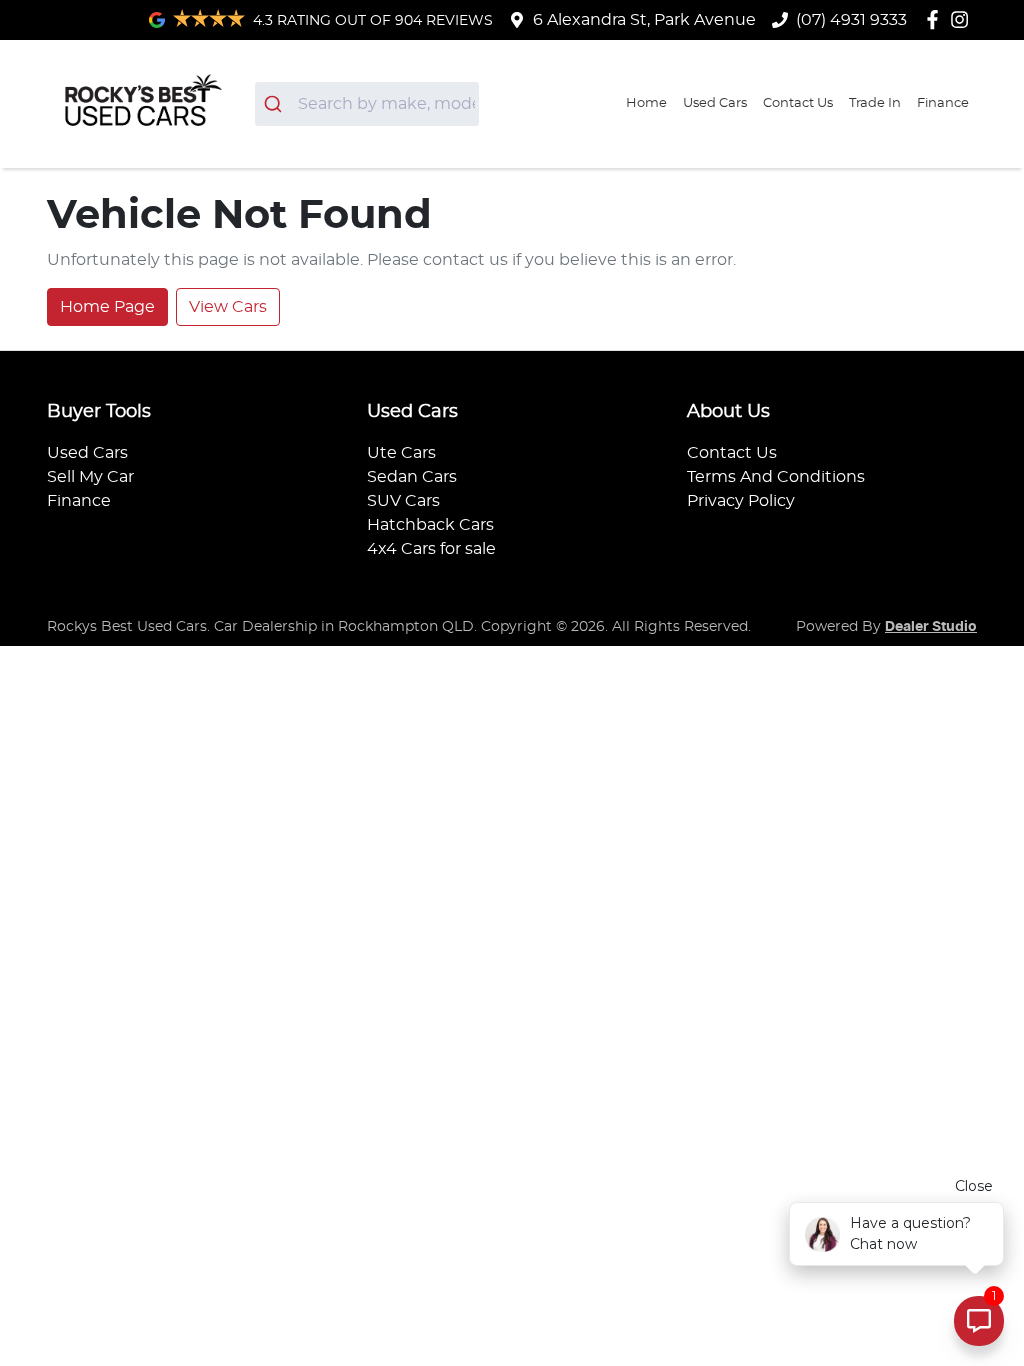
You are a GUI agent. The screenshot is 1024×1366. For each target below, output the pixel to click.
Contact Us (798, 103)
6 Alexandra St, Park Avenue (644, 20)
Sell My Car (90, 477)
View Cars (228, 307)
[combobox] (367, 104)
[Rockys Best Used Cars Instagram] (963, 19)
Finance (943, 103)
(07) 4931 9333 (851, 20)
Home (646, 103)
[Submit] (276, 104)
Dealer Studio (931, 627)
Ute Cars (401, 453)
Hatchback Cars (430, 525)
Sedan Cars (412, 477)
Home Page (107, 307)
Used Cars (715, 103)
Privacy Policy (741, 501)
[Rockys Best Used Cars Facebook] (936, 19)
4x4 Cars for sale (431, 549)
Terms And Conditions (776, 477)
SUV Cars (403, 501)
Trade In (875, 103)
